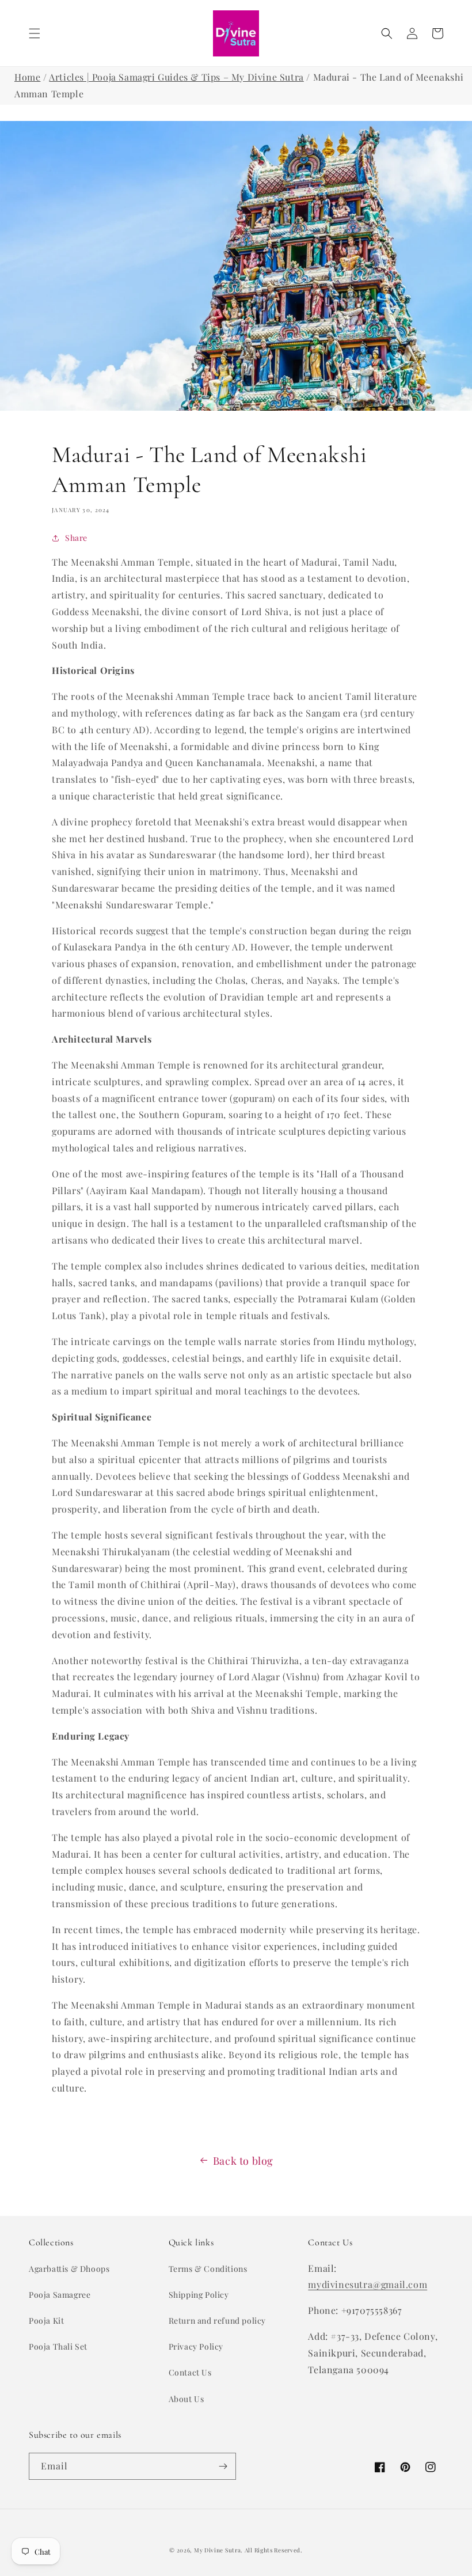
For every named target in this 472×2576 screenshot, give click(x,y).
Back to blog (243, 2161)
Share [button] (76, 538)
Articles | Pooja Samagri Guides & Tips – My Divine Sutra (176, 77)
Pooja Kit (46, 2321)
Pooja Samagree (60, 2295)
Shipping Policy (199, 2295)
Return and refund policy (217, 2321)
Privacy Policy (196, 2346)
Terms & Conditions (208, 2269)
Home (27, 77)
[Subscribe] (223, 2466)
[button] (35, 33)
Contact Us (190, 2372)
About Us (186, 2399)
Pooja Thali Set (58, 2346)
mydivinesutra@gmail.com (368, 2284)
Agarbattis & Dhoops (69, 2269)
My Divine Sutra (218, 2550)
